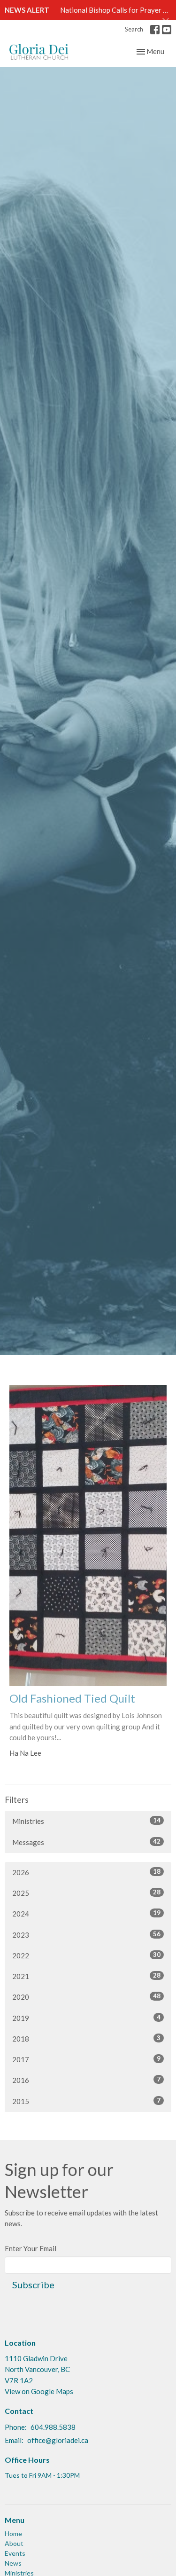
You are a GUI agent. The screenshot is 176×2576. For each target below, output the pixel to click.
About (14, 2543)
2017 (86, 2059)
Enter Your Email (31, 2248)
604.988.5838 (53, 2427)
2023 (86, 1935)
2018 (86, 2038)
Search (134, 29)
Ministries (86, 1821)
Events (15, 2553)
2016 (86, 2080)
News (13, 2563)
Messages (86, 1842)
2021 (86, 1976)
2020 (86, 1997)
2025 (86, 1893)
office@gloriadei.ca (58, 2440)
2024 (86, 1913)
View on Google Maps (39, 2391)
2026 (86, 1872)
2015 (86, 2101)
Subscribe (33, 2285)
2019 (86, 2018)
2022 (86, 1955)
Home (13, 2533)
